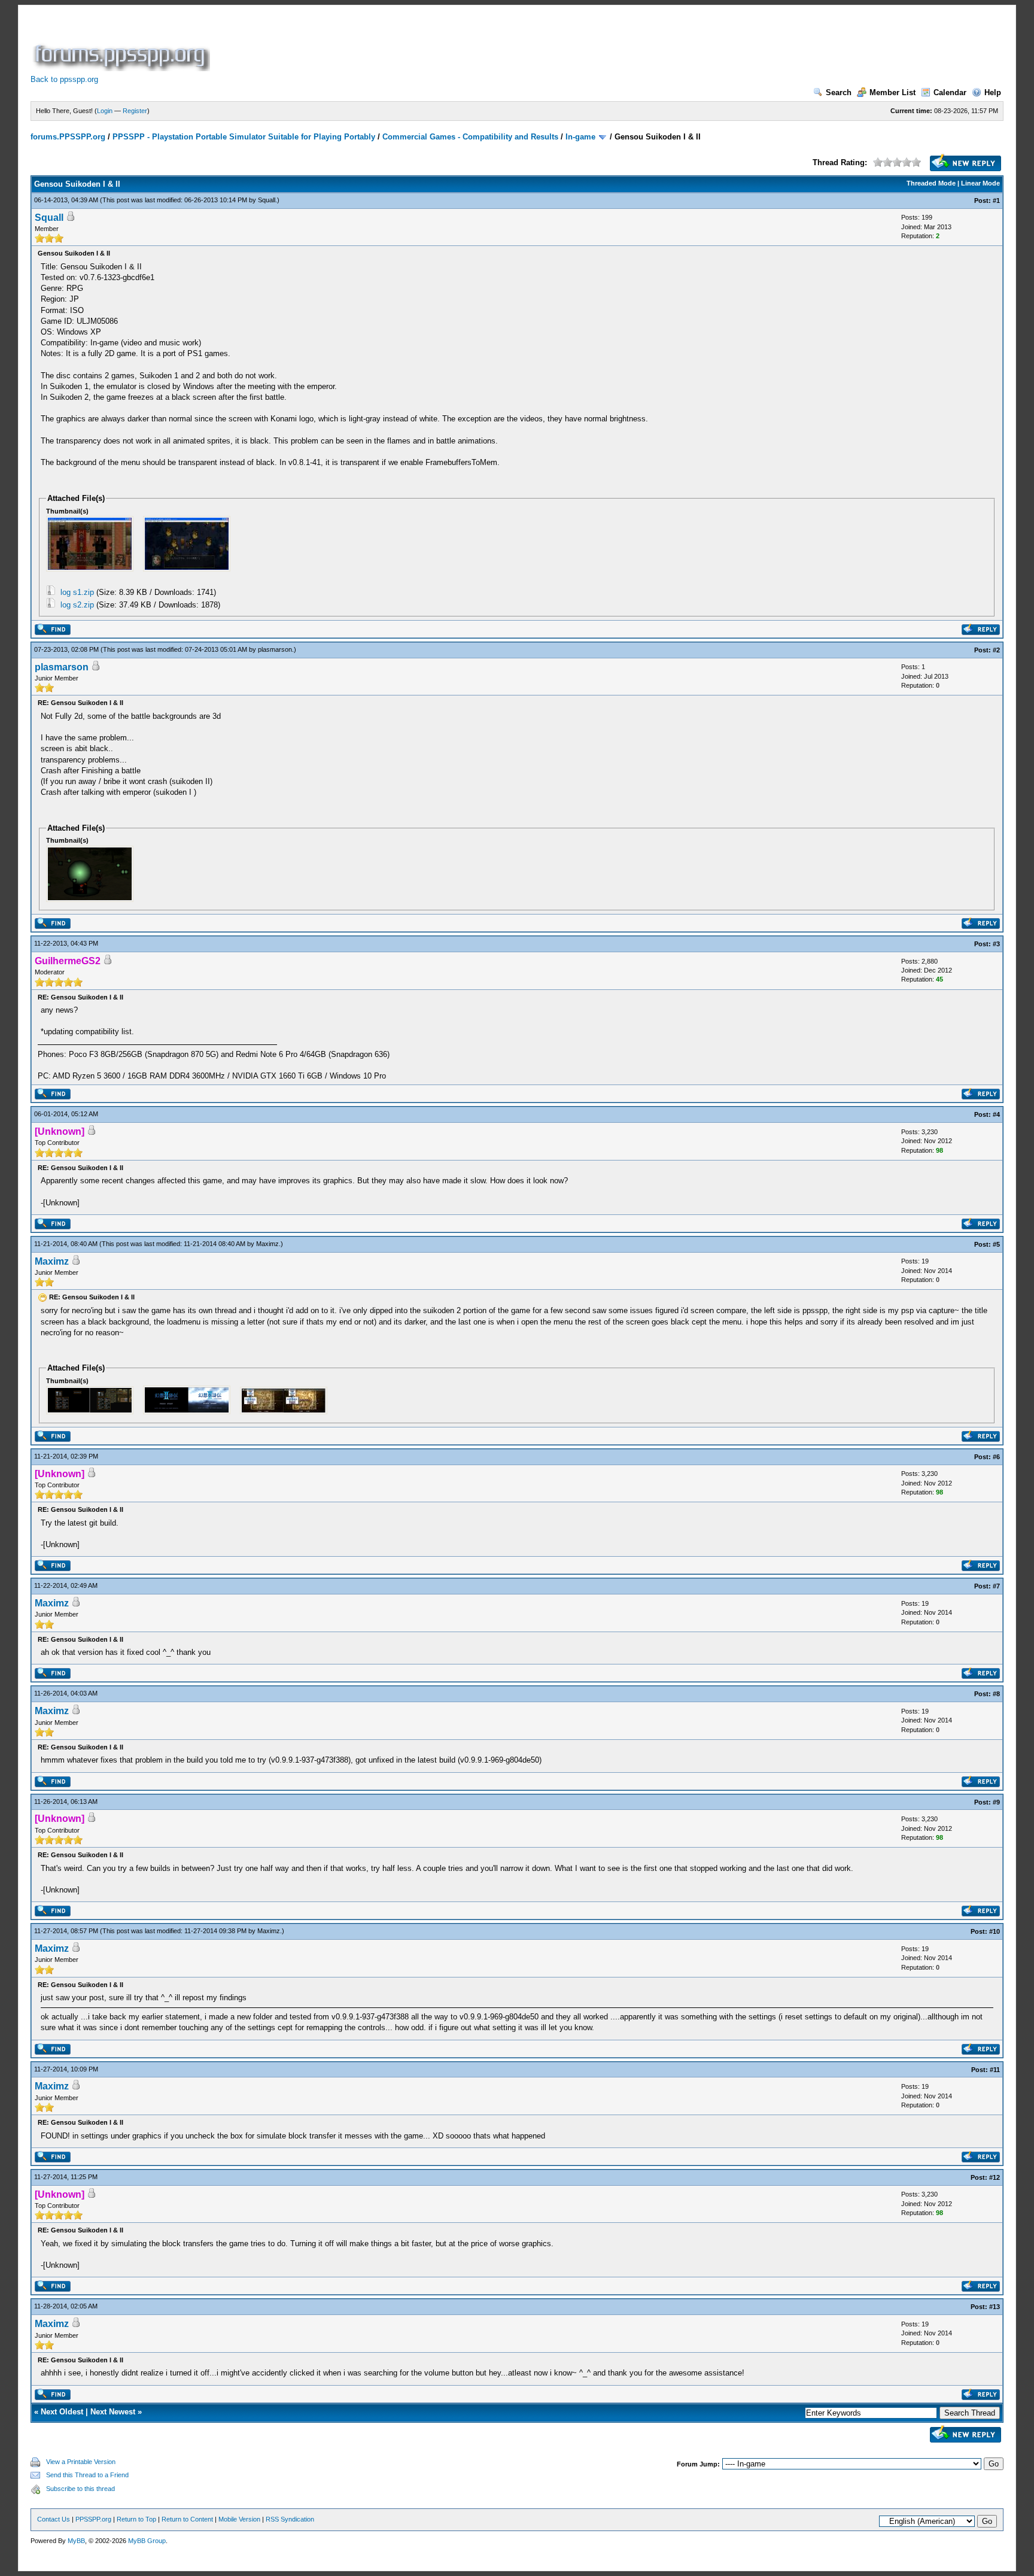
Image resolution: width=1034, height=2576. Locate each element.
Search (839, 92)
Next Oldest (62, 2412)
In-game (580, 137)
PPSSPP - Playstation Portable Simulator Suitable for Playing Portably (244, 137)
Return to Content (187, 2519)
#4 (996, 1114)
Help (993, 92)
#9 (996, 1802)
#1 (996, 201)
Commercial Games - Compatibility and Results (470, 137)
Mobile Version (239, 2519)
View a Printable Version (81, 2462)
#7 (996, 1586)
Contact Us (54, 2519)
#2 (996, 650)
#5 (996, 1244)
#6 (996, 1457)
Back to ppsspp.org (64, 79)
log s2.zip (77, 605)
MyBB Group (147, 2541)
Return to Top (136, 2519)
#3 (996, 944)
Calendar (950, 92)
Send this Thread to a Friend (87, 2475)
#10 (995, 1931)
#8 (996, 1694)
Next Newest (113, 2412)
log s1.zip (77, 592)
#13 (995, 2307)
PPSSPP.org (93, 2519)
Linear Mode (980, 183)
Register (135, 111)
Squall (267, 200)
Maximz (267, 1244)
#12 (995, 2177)
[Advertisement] (430, 44)
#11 (995, 2070)
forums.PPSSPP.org (68, 137)
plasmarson (275, 649)
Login (105, 111)
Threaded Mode (931, 183)
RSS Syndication (290, 2519)
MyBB (76, 2541)
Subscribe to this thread (80, 2489)
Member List (892, 92)
